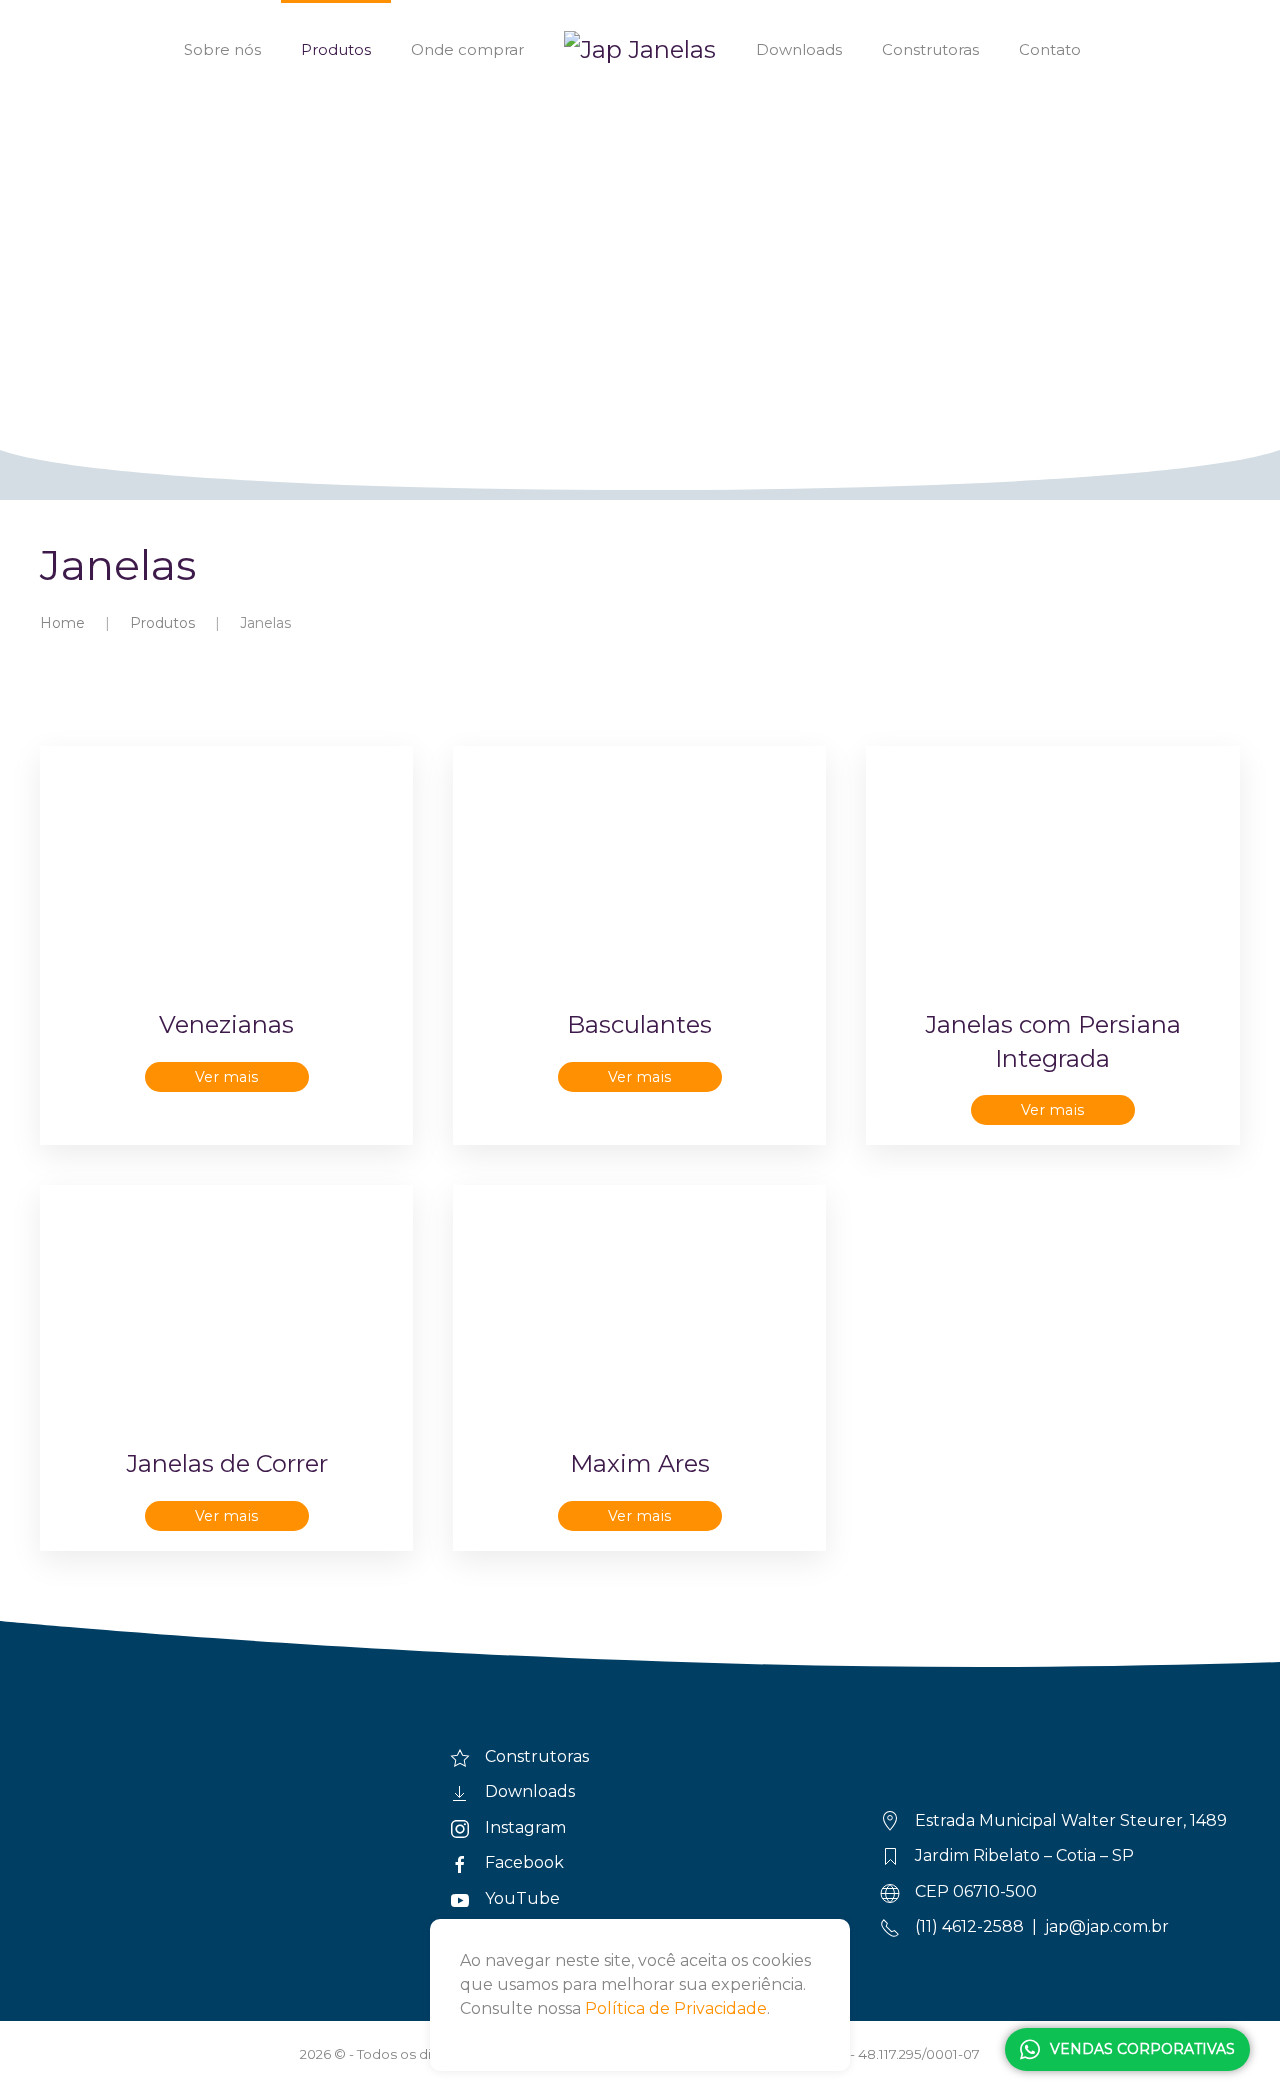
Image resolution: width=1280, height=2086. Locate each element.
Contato (1050, 49)
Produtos (336, 49)
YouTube (522, 1898)
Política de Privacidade (676, 2008)
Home (62, 623)
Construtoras (930, 49)
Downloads (799, 49)
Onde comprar (467, 49)
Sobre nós (222, 49)
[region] (640, 250)
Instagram (525, 1827)
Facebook (524, 1862)
